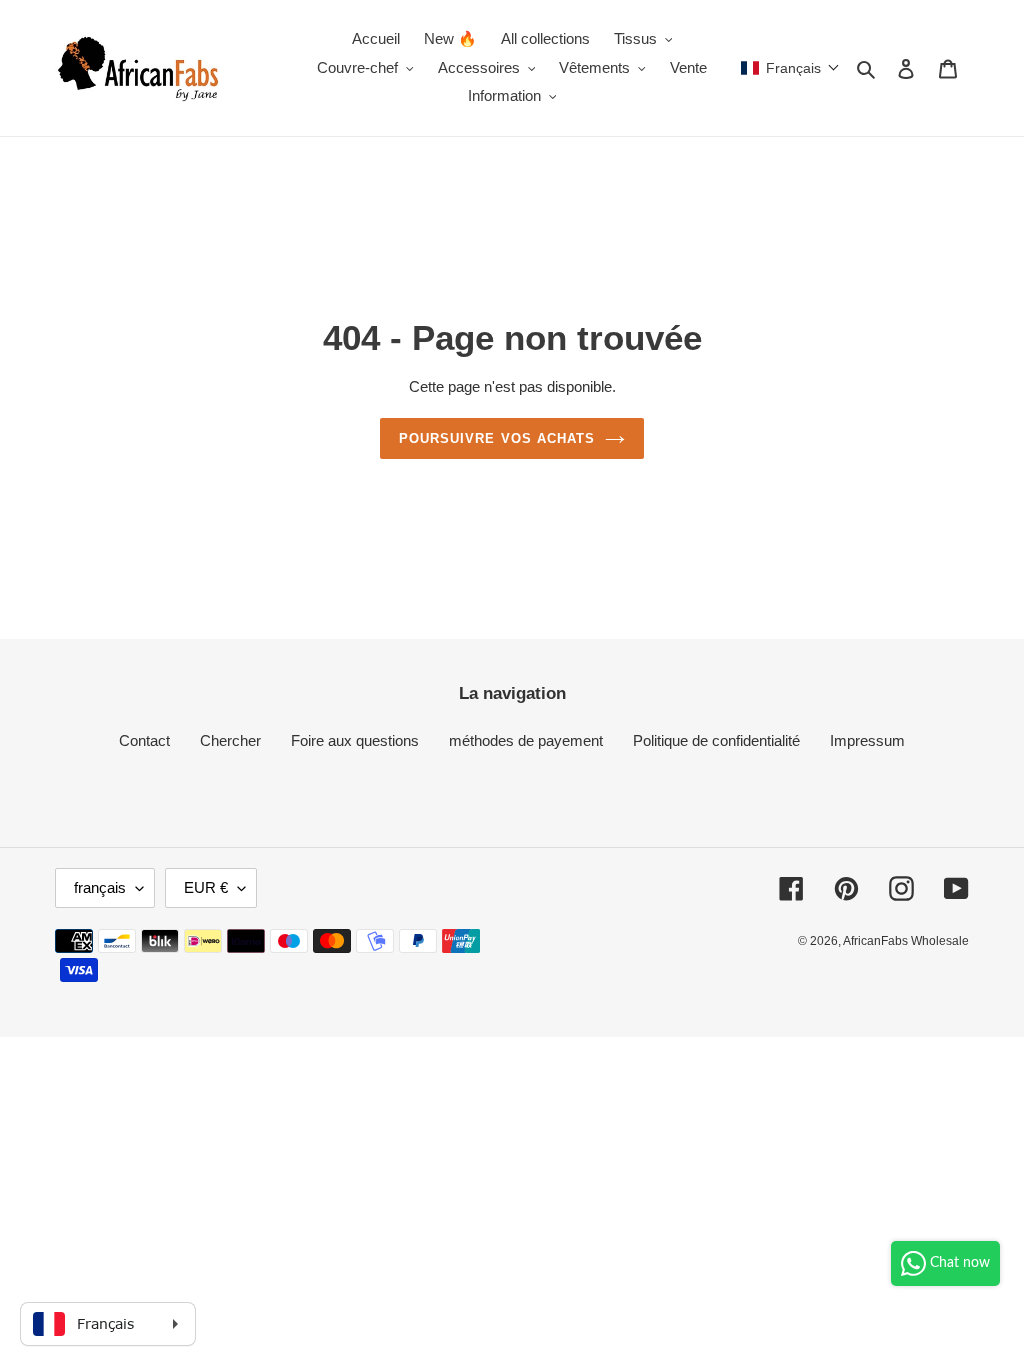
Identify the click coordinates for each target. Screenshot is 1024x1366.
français (100, 887)
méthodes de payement (526, 740)
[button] (790, 68)
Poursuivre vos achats (497, 438)
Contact (144, 740)
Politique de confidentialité (716, 740)
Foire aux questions (355, 740)
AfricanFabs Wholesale (906, 941)
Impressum (867, 740)
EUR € (206, 887)
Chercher (230, 740)
